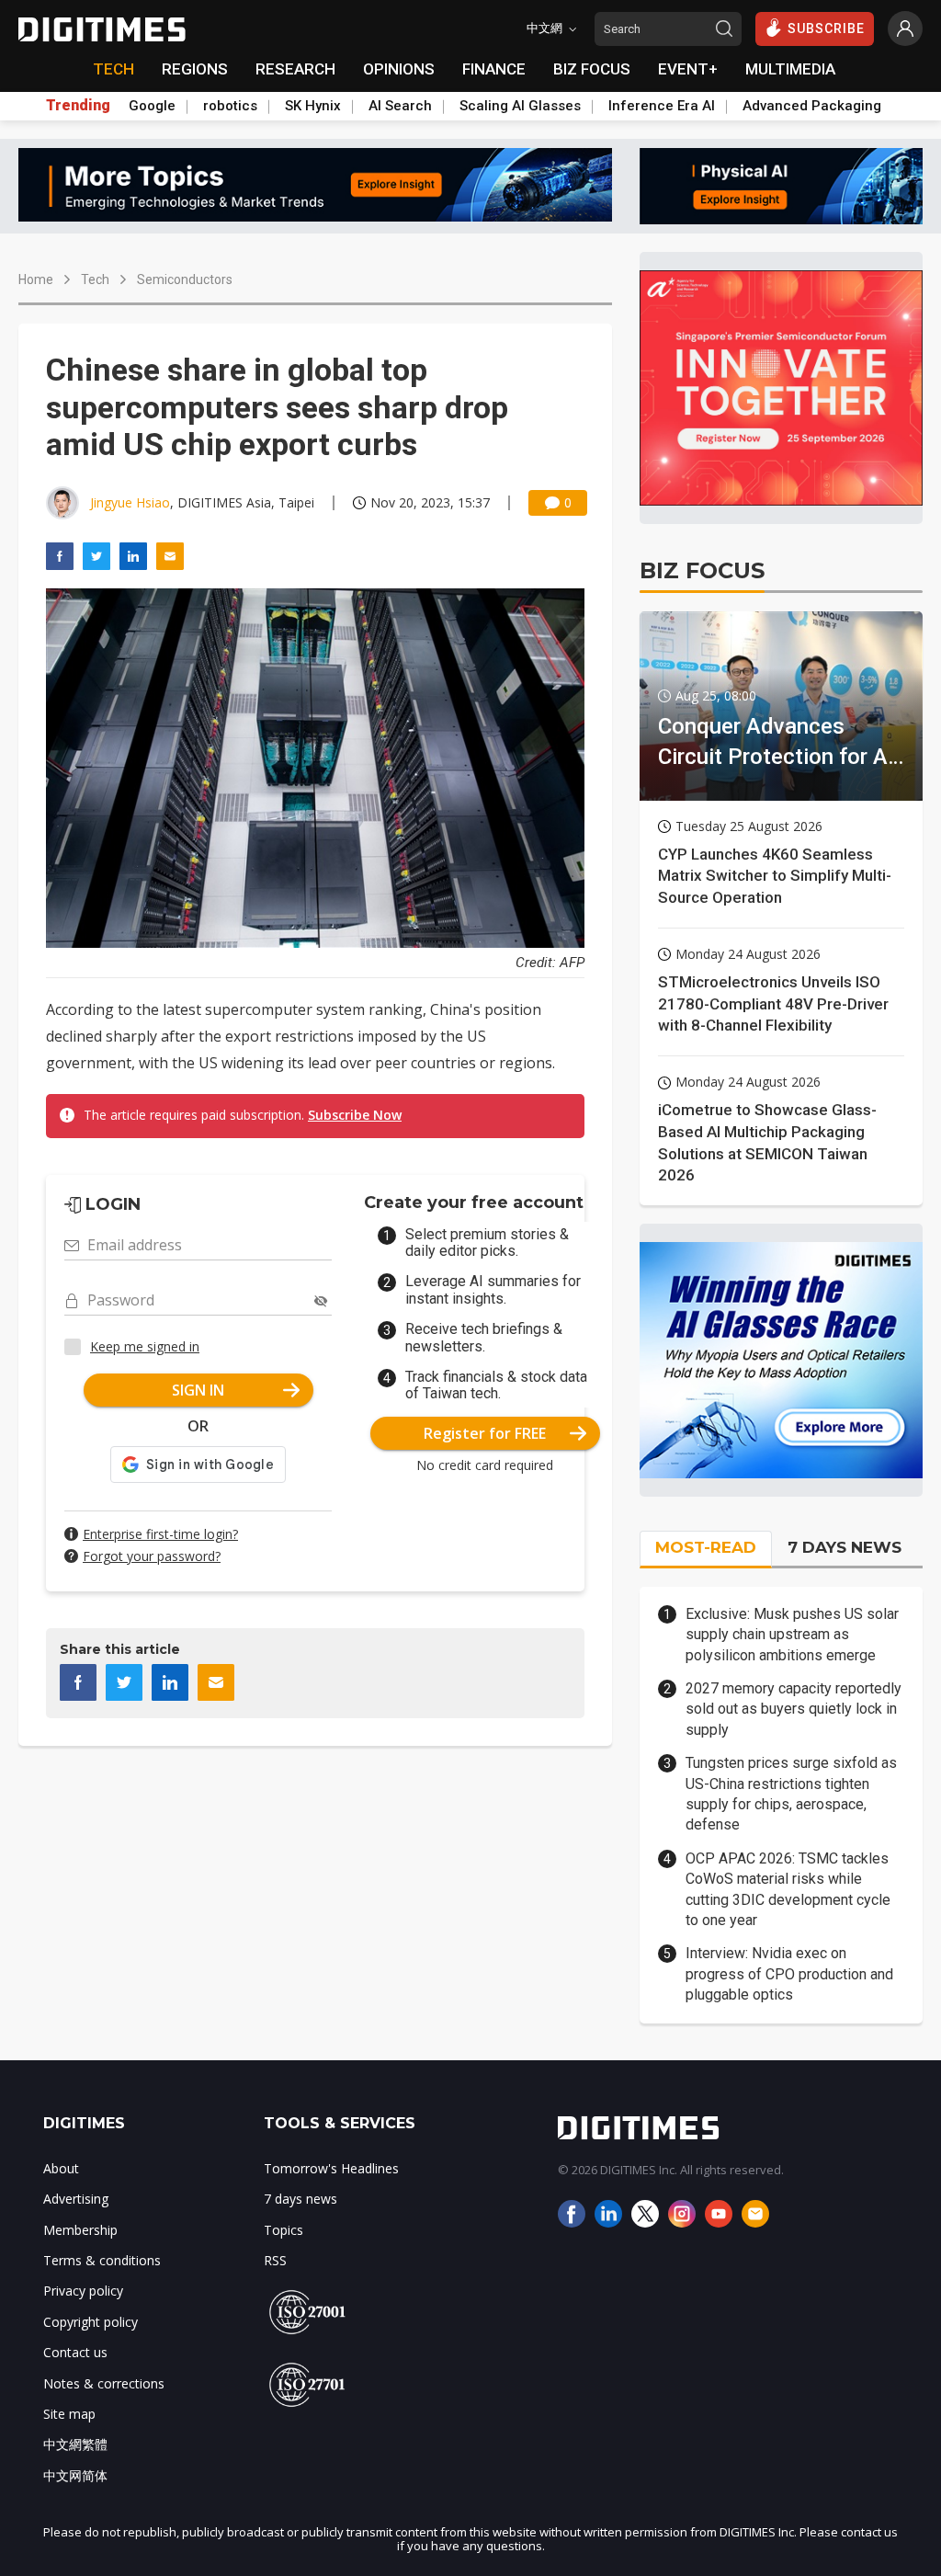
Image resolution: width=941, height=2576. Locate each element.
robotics (230, 106)
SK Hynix (313, 106)
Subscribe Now (355, 1115)
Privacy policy (83, 2291)
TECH (113, 69)
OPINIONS (399, 69)
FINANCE (494, 69)
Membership (80, 2230)
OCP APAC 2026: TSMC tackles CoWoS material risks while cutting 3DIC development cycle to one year (788, 1889)
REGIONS (195, 69)
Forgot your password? (152, 1556)
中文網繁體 (75, 2444)
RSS (275, 2260)
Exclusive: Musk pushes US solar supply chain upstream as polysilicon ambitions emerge (792, 1635)
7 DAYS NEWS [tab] (845, 1547)
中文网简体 (75, 2475)
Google (152, 106)
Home (36, 279)
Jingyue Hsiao (130, 502)
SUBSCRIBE (826, 28)
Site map (69, 2414)
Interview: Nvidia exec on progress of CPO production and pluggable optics (789, 1974)
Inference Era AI (662, 106)
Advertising (76, 2199)
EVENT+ (688, 69)
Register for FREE (485, 1433)
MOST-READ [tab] (706, 1547)
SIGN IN (198, 1390)
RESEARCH (295, 69)
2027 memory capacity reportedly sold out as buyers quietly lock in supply (794, 1709)
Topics (283, 2230)
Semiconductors (185, 279)
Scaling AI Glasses (520, 106)
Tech (95, 279)
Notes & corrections (104, 2383)
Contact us (75, 2352)
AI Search (400, 106)
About (61, 2168)
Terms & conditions (102, 2260)
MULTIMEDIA (790, 69)
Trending (78, 106)
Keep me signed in (145, 1346)
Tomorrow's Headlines (331, 2168)
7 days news (300, 2199)
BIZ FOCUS (592, 69)
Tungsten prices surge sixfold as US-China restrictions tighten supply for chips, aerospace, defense (791, 1794)
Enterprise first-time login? (160, 1534)
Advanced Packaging (812, 106)
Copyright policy (91, 2322)
